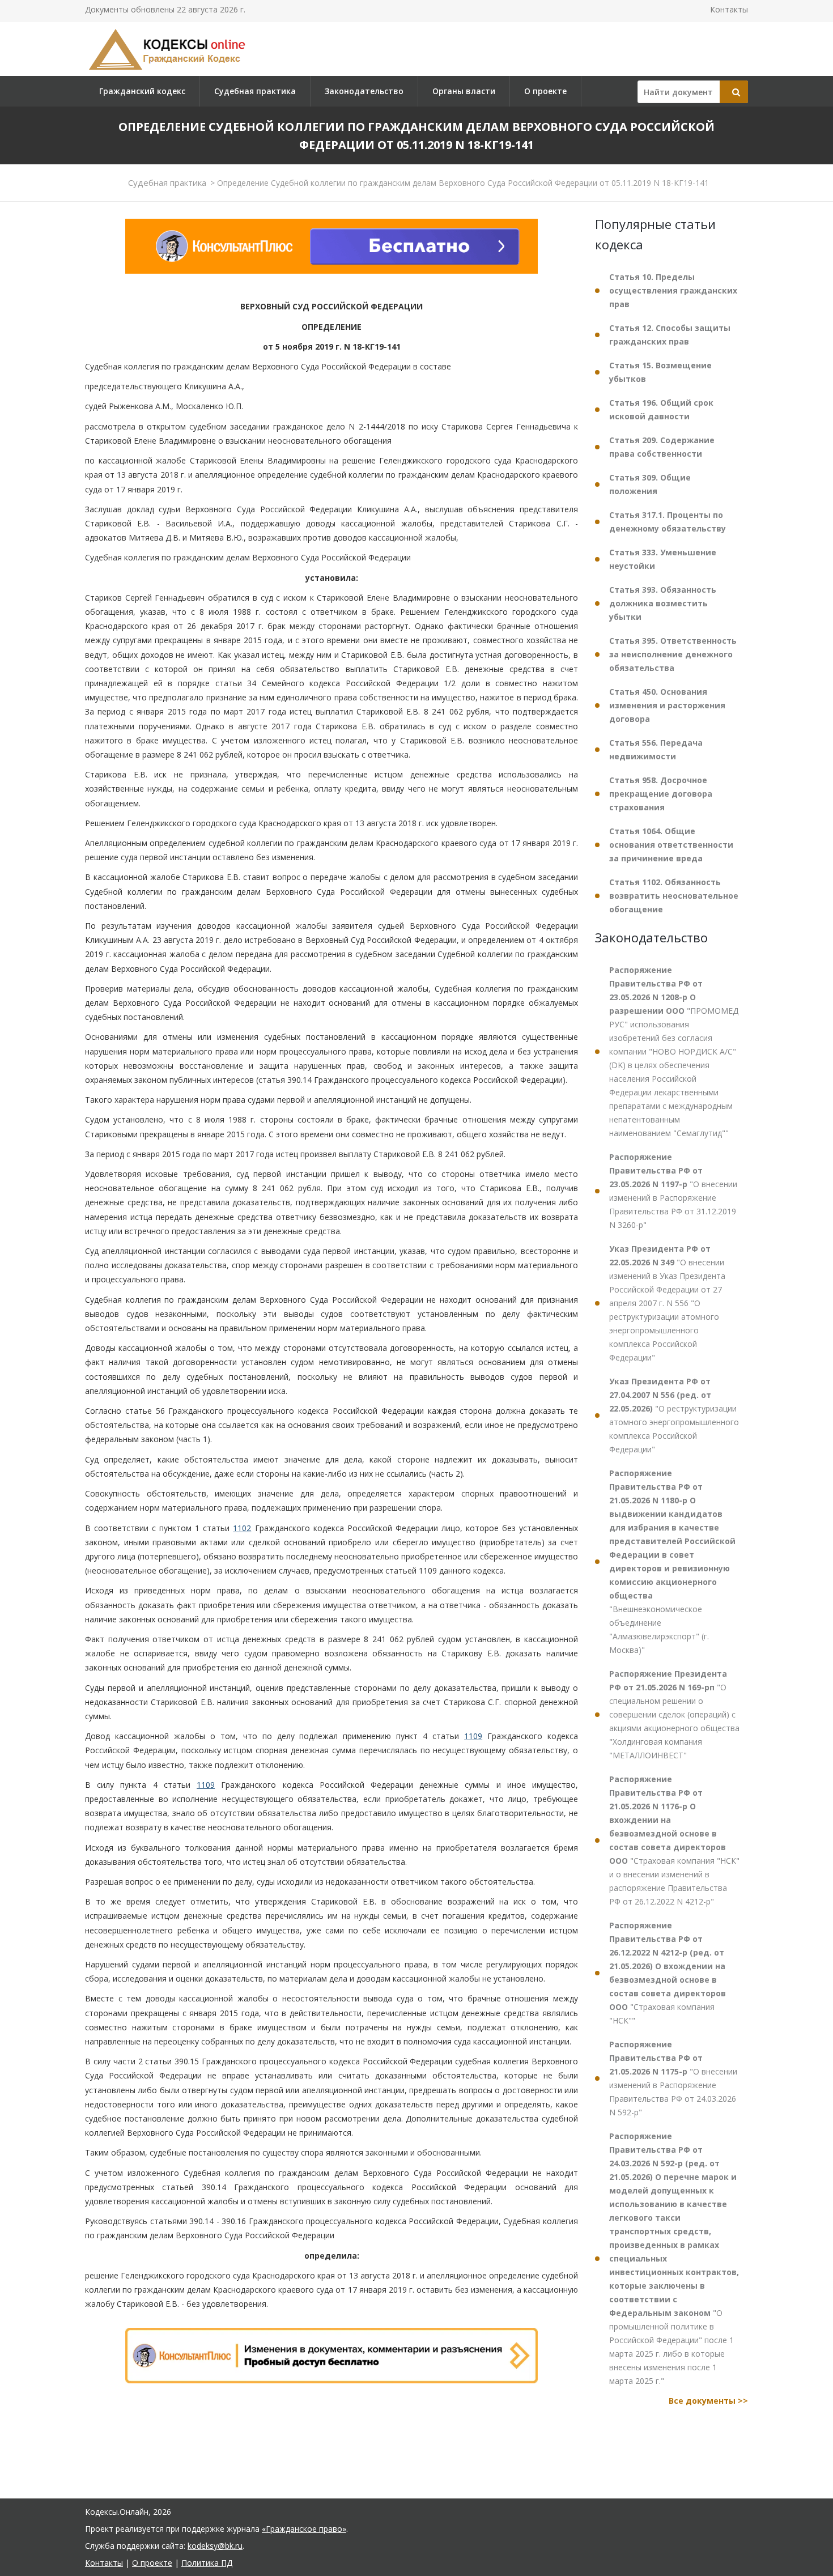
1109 (473, 1736)
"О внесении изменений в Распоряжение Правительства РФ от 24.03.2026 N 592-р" (673, 2078)
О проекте (545, 91)
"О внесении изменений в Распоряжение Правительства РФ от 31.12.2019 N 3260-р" (673, 1191)
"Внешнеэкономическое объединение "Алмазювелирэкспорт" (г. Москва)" (672, 1561)
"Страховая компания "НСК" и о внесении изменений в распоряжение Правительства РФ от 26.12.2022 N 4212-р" (674, 1840)
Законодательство (364, 91)
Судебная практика (255, 91)
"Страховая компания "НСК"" (668, 1973)
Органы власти (464, 91)
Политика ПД (207, 2563)
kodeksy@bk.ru (215, 2546)
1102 (242, 1528)
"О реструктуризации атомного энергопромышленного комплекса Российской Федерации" (674, 1415)
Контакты (729, 9)
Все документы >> (708, 2401)
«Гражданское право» (304, 2529)
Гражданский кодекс (142, 91)
